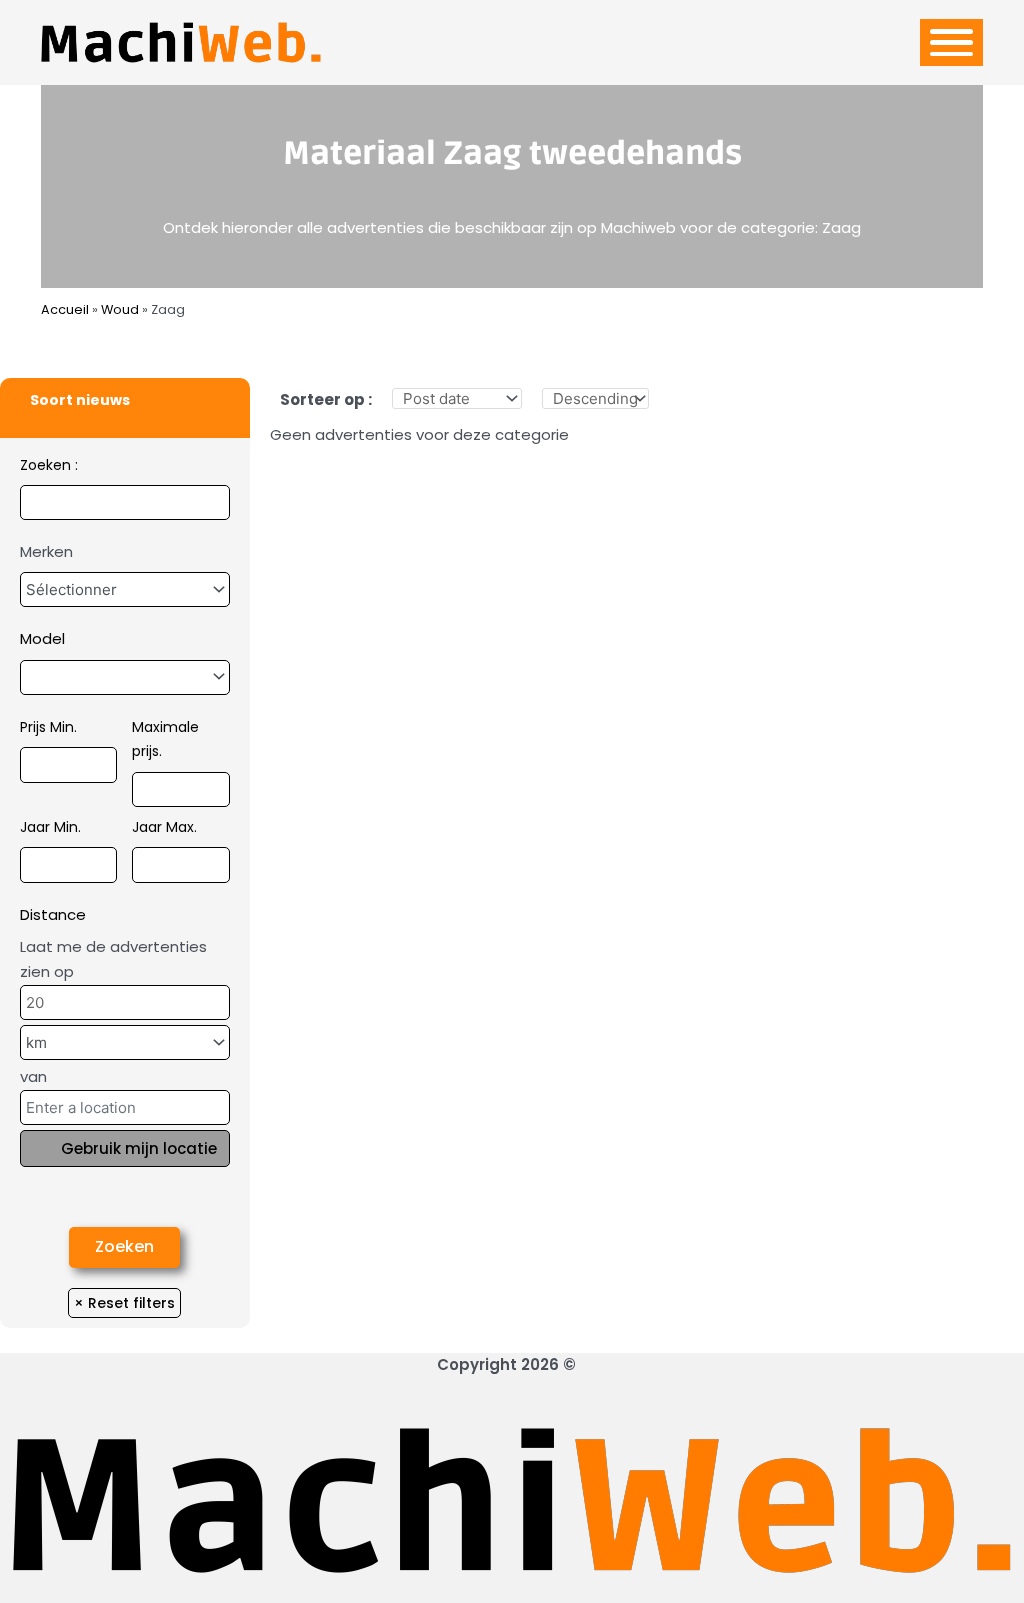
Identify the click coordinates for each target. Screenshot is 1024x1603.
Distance (53, 914)
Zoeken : (49, 465)
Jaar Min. (50, 827)
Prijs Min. (48, 727)
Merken (46, 551)
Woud (120, 309)
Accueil (65, 309)
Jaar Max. (164, 827)
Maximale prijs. (165, 739)
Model (42, 638)
